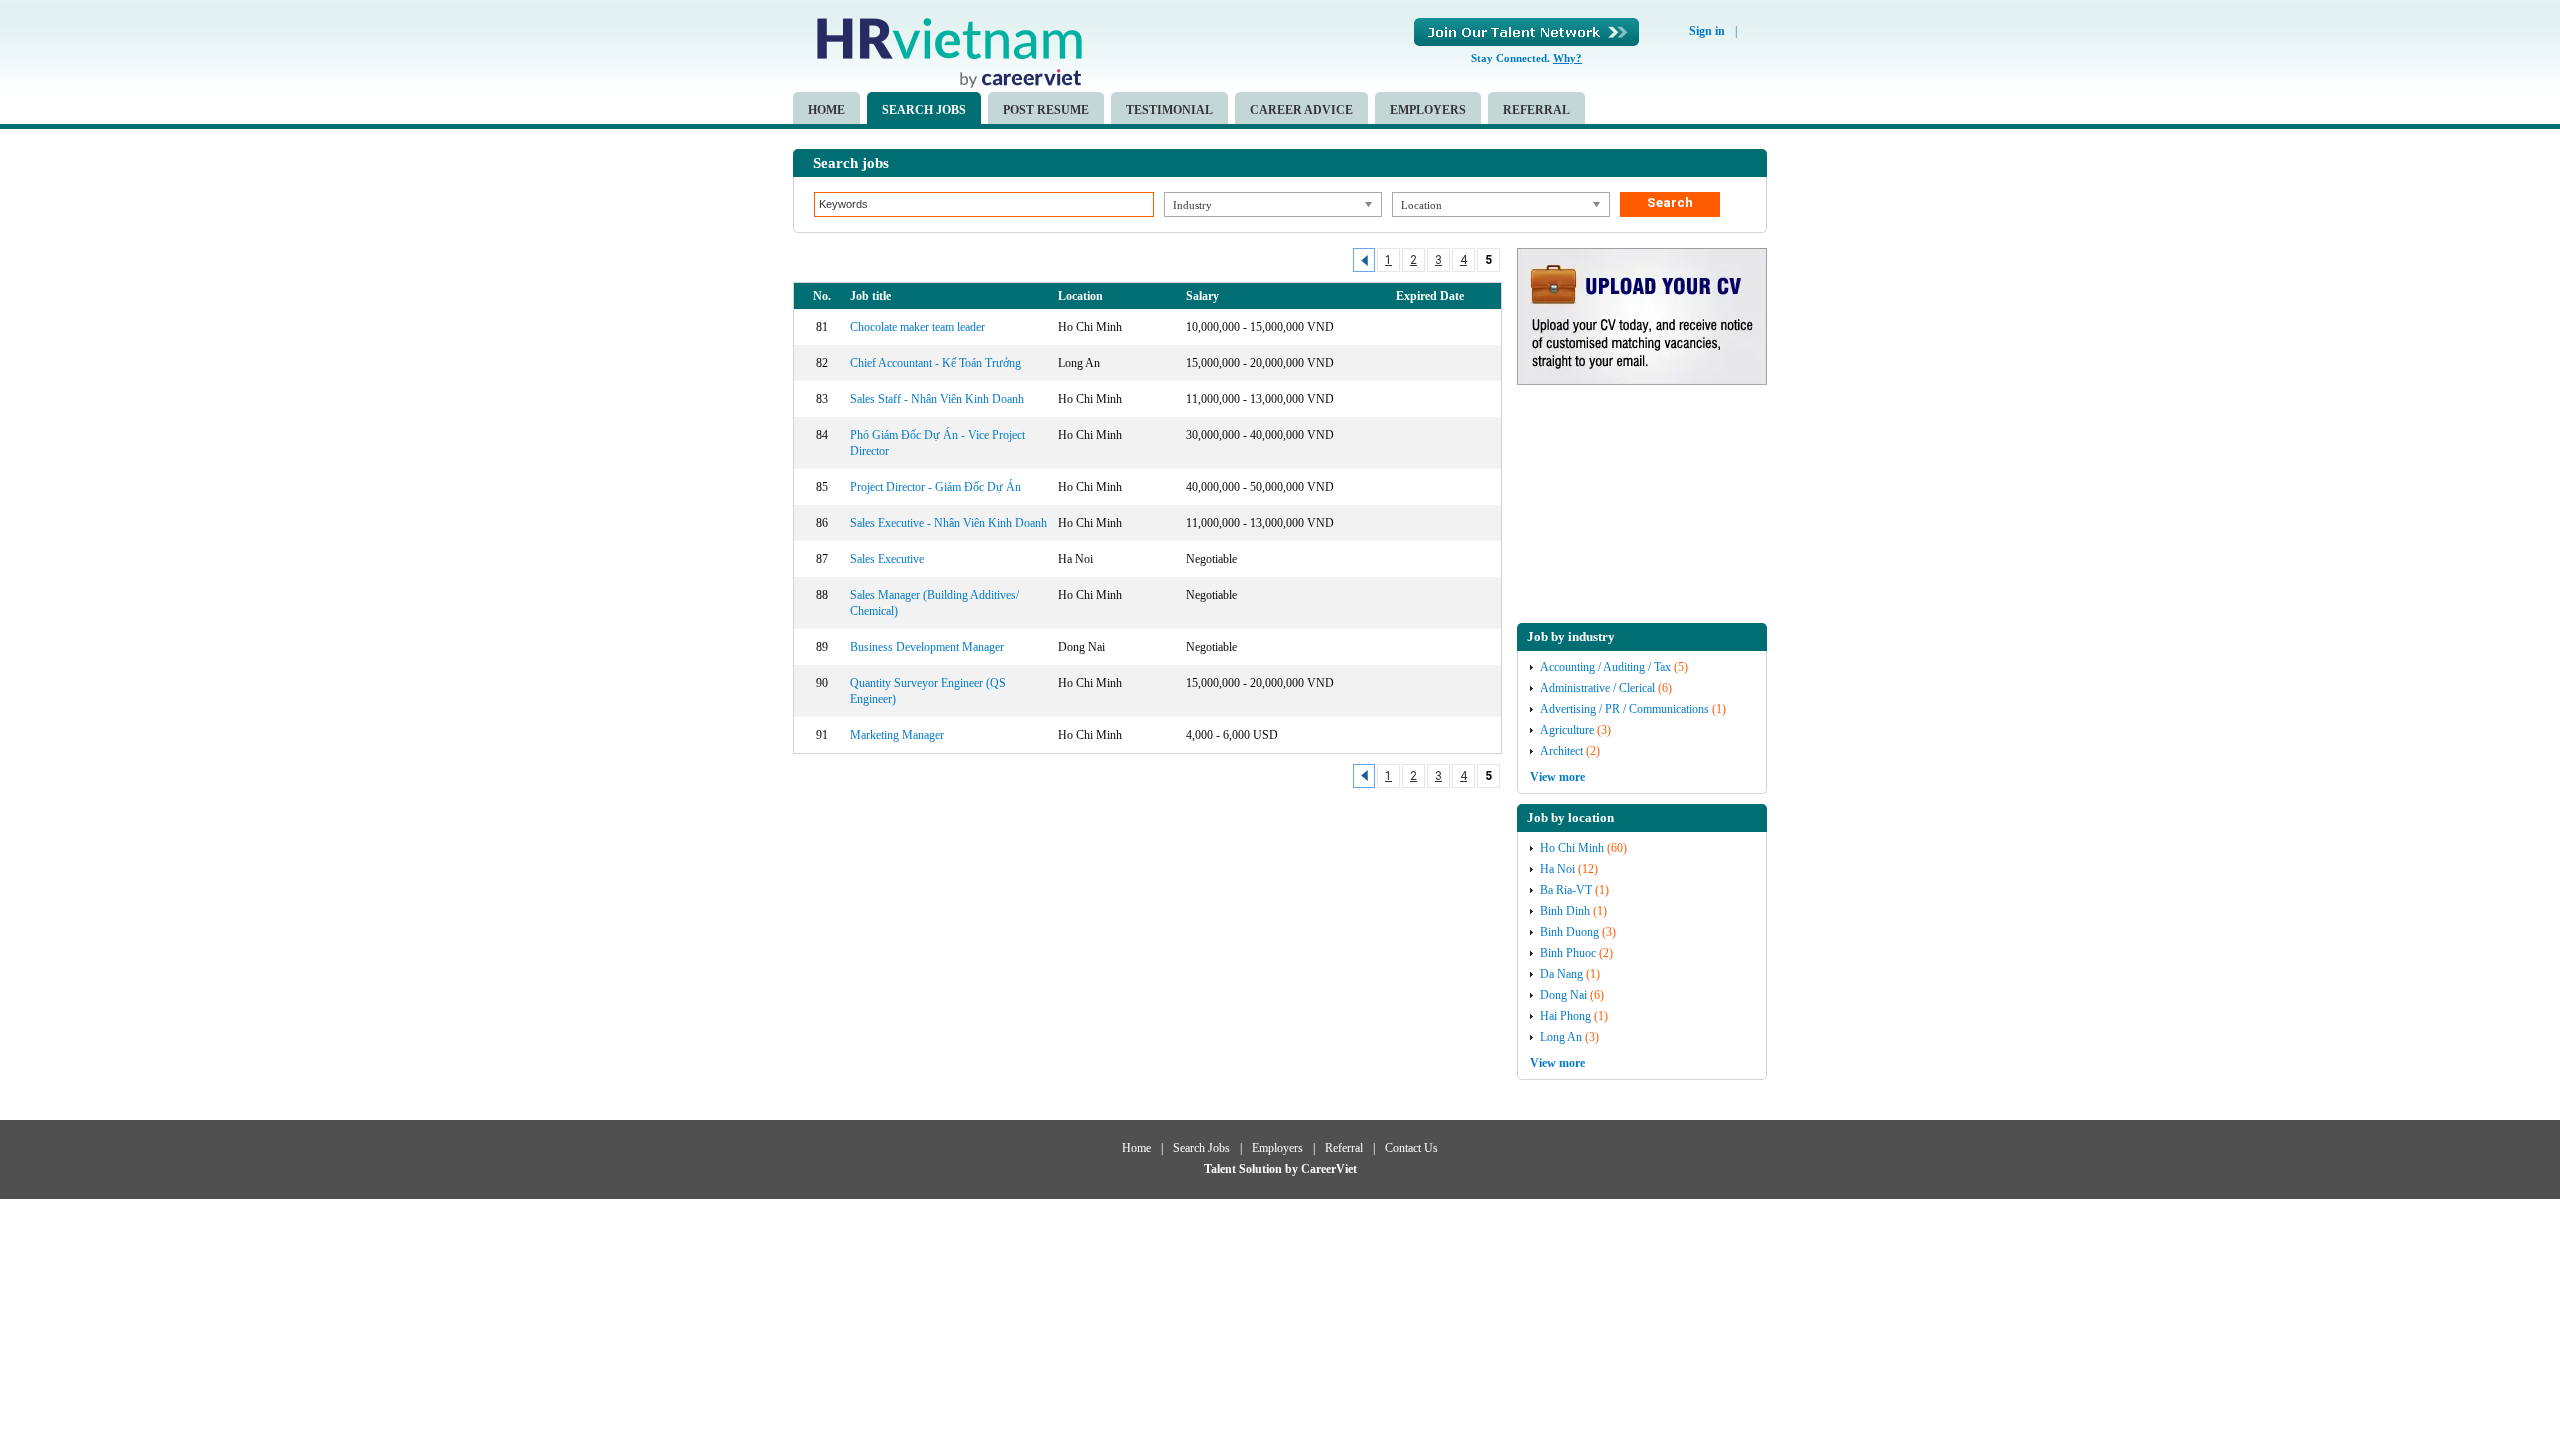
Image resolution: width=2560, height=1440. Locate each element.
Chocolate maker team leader (917, 327)
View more (1557, 777)
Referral (1536, 110)
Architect (1561, 751)
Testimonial (1169, 110)
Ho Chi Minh (1572, 848)
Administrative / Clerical (1597, 688)
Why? (1567, 58)
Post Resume (1046, 110)
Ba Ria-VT (1566, 890)
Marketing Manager (897, 735)
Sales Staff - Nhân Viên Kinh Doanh (937, 399)
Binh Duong (1569, 932)
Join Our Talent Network (1526, 32)
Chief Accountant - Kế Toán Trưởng (935, 363)
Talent (1221, 1169)
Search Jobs (924, 110)
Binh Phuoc (1568, 953)
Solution (1262, 1169)
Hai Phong (1565, 1016)
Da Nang (1561, 974)
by (1293, 1169)
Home (826, 110)
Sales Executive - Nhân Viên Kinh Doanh (948, 523)
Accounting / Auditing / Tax (1605, 667)
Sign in (1707, 31)
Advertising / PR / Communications (1624, 709)
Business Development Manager (927, 647)
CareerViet (1329, 1169)
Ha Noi (1557, 869)
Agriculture (1567, 730)
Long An (1561, 1037)
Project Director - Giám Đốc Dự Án (935, 487)
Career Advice (1301, 110)
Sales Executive (887, 559)
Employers (1428, 110)
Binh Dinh (1565, 911)
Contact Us (1411, 1148)
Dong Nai (1563, 995)
